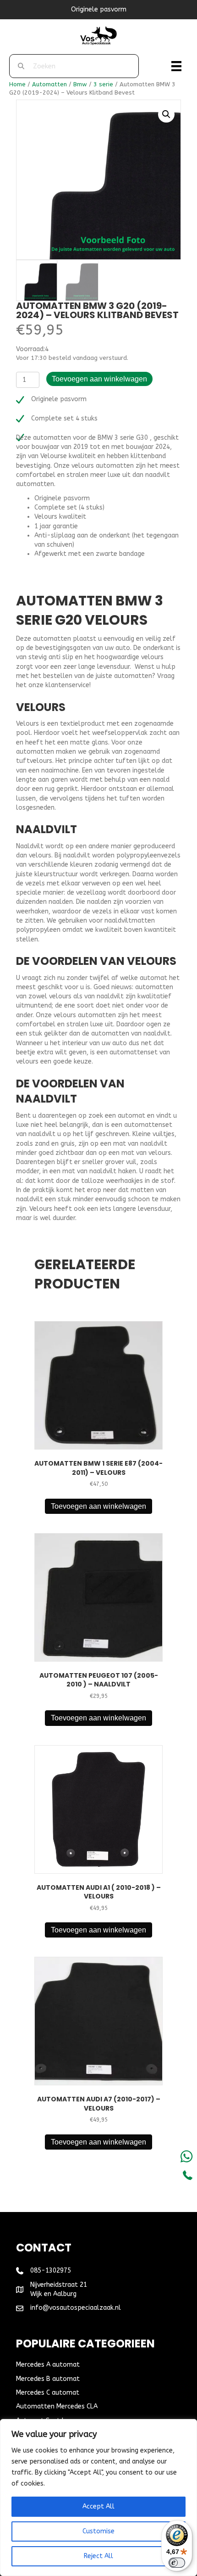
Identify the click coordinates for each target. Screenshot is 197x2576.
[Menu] (176, 66)
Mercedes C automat (48, 2393)
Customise (98, 2531)
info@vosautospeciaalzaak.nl (76, 2308)
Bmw (80, 84)
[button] (166, 114)
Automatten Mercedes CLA (57, 2406)
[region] (98, 2498)
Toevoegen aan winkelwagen (99, 379)
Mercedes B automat (48, 2379)
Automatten (49, 84)
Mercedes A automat (48, 2365)
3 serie (103, 84)
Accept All (98, 2506)
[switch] (177, 2563)
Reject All (98, 2556)
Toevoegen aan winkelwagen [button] (98, 1506)
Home (17, 84)
